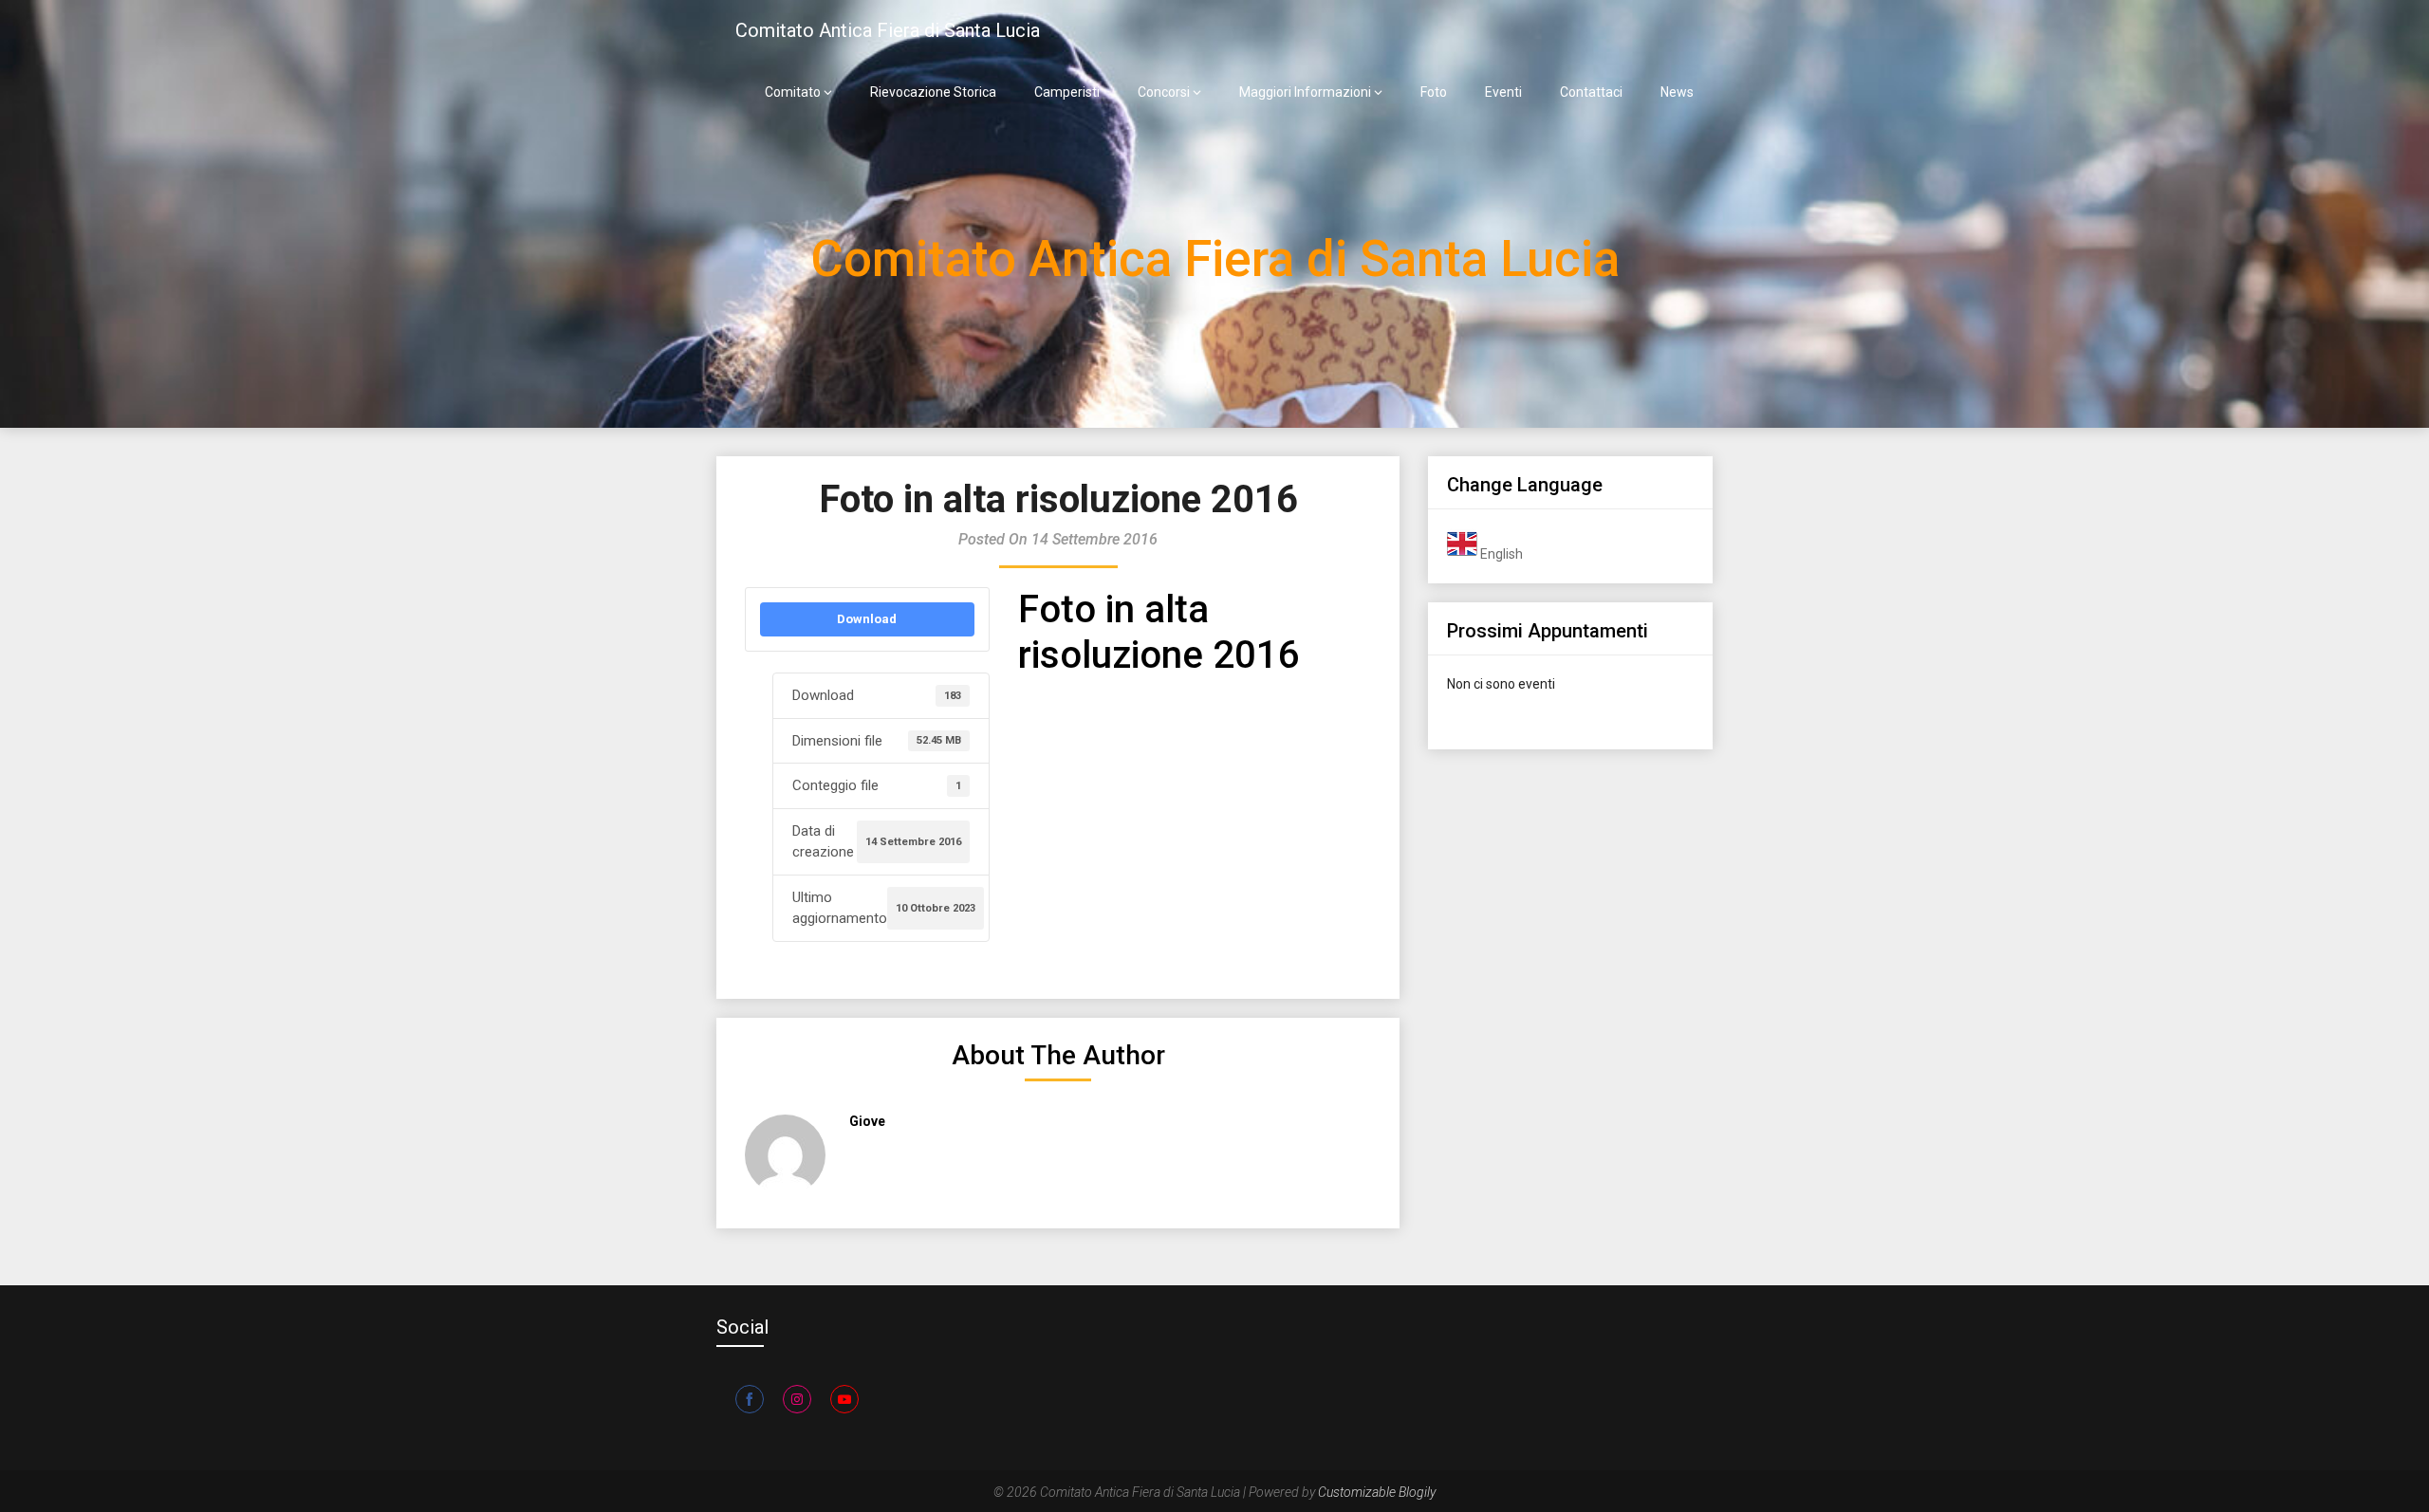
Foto (1434, 92)
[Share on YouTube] (844, 1399)
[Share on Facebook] (750, 1399)
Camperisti (1067, 92)
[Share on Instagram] (797, 1399)
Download (867, 619)
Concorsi (1164, 92)
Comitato (793, 92)
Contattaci (1591, 92)
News (1677, 92)
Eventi (1503, 92)
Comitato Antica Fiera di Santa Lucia (888, 30)
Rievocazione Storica (933, 92)
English (1500, 554)
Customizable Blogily (1377, 1492)
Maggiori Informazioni (1305, 92)
